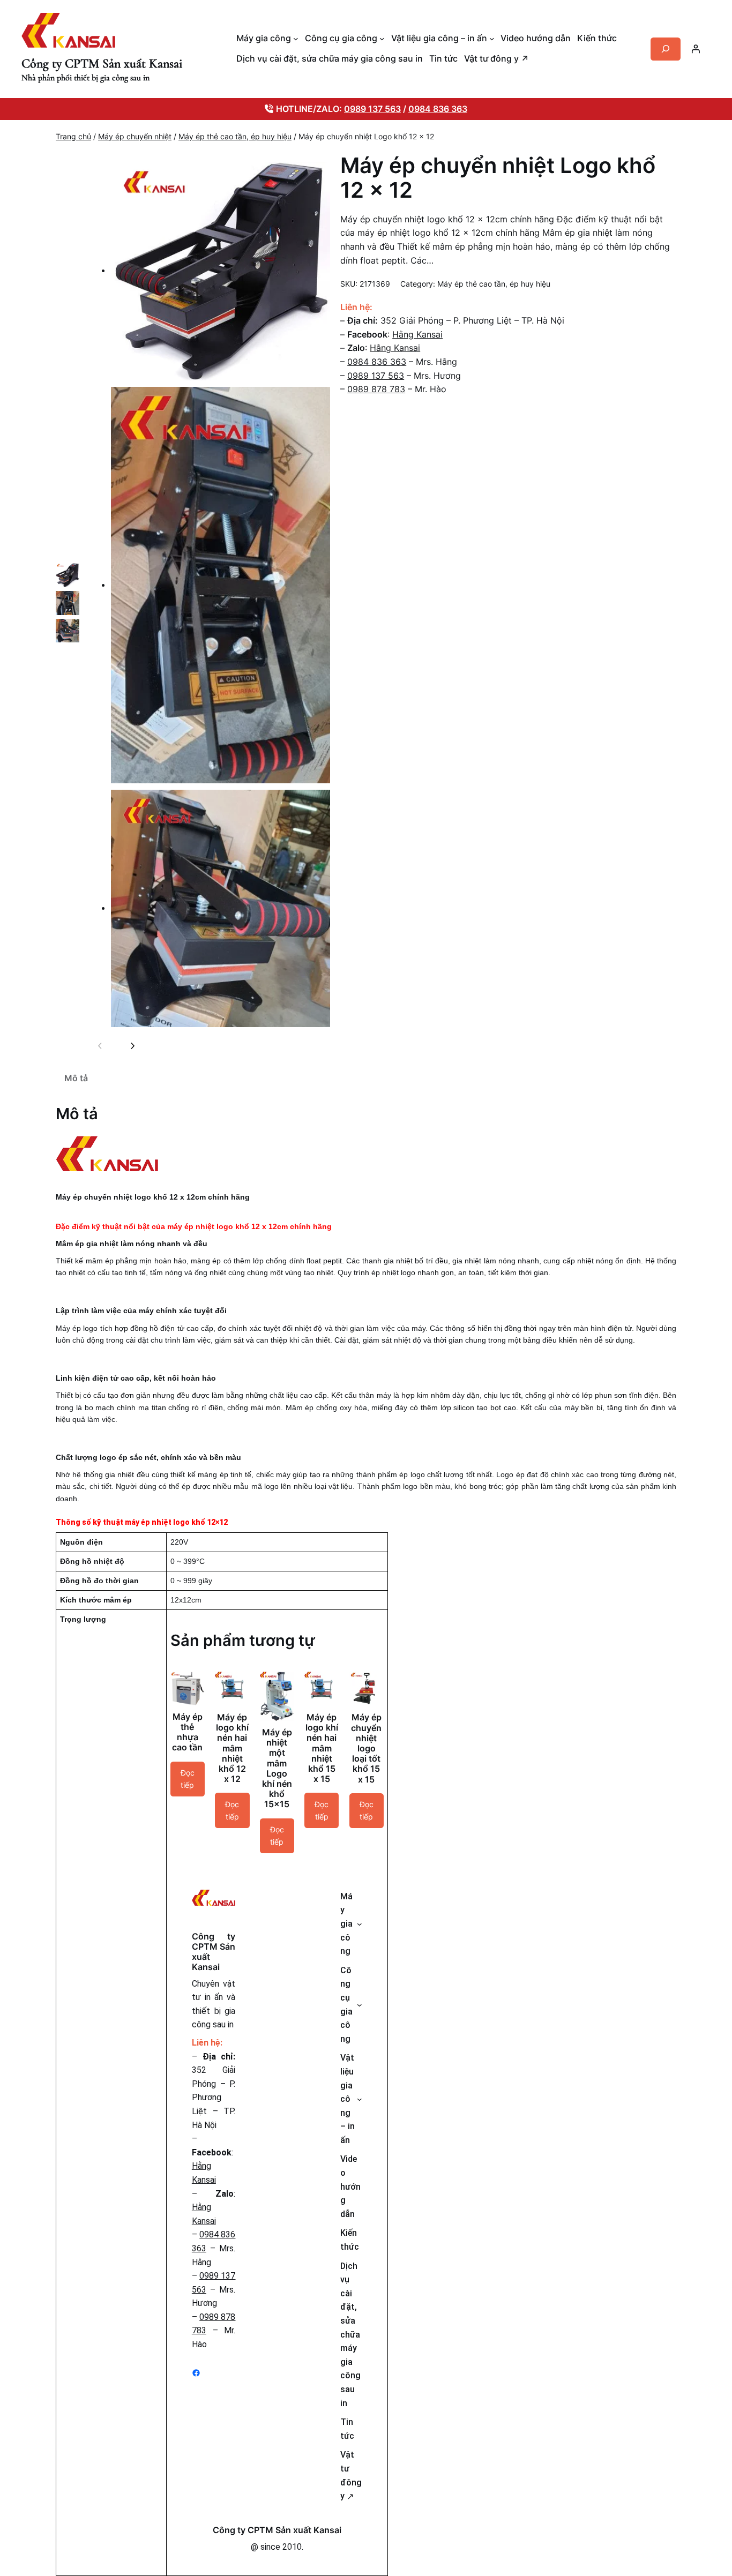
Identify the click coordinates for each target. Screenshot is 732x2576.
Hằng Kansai (417, 334)
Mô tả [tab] (76, 1078)
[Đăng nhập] (696, 49)
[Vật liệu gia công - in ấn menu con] (492, 39)
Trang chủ (73, 136)
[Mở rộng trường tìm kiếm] (666, 49)
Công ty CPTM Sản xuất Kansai (102, 63)
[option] (68, 575)
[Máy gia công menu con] (296, 39)
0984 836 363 (438, 109)
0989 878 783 (376, 389)
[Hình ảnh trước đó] (100, 1046)
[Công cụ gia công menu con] (382, 39)
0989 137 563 (372, 109)
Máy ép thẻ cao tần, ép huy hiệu (235, 136)
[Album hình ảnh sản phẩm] (210, 594)
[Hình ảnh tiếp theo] (132, 1046)
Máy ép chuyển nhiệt (135, 136)
